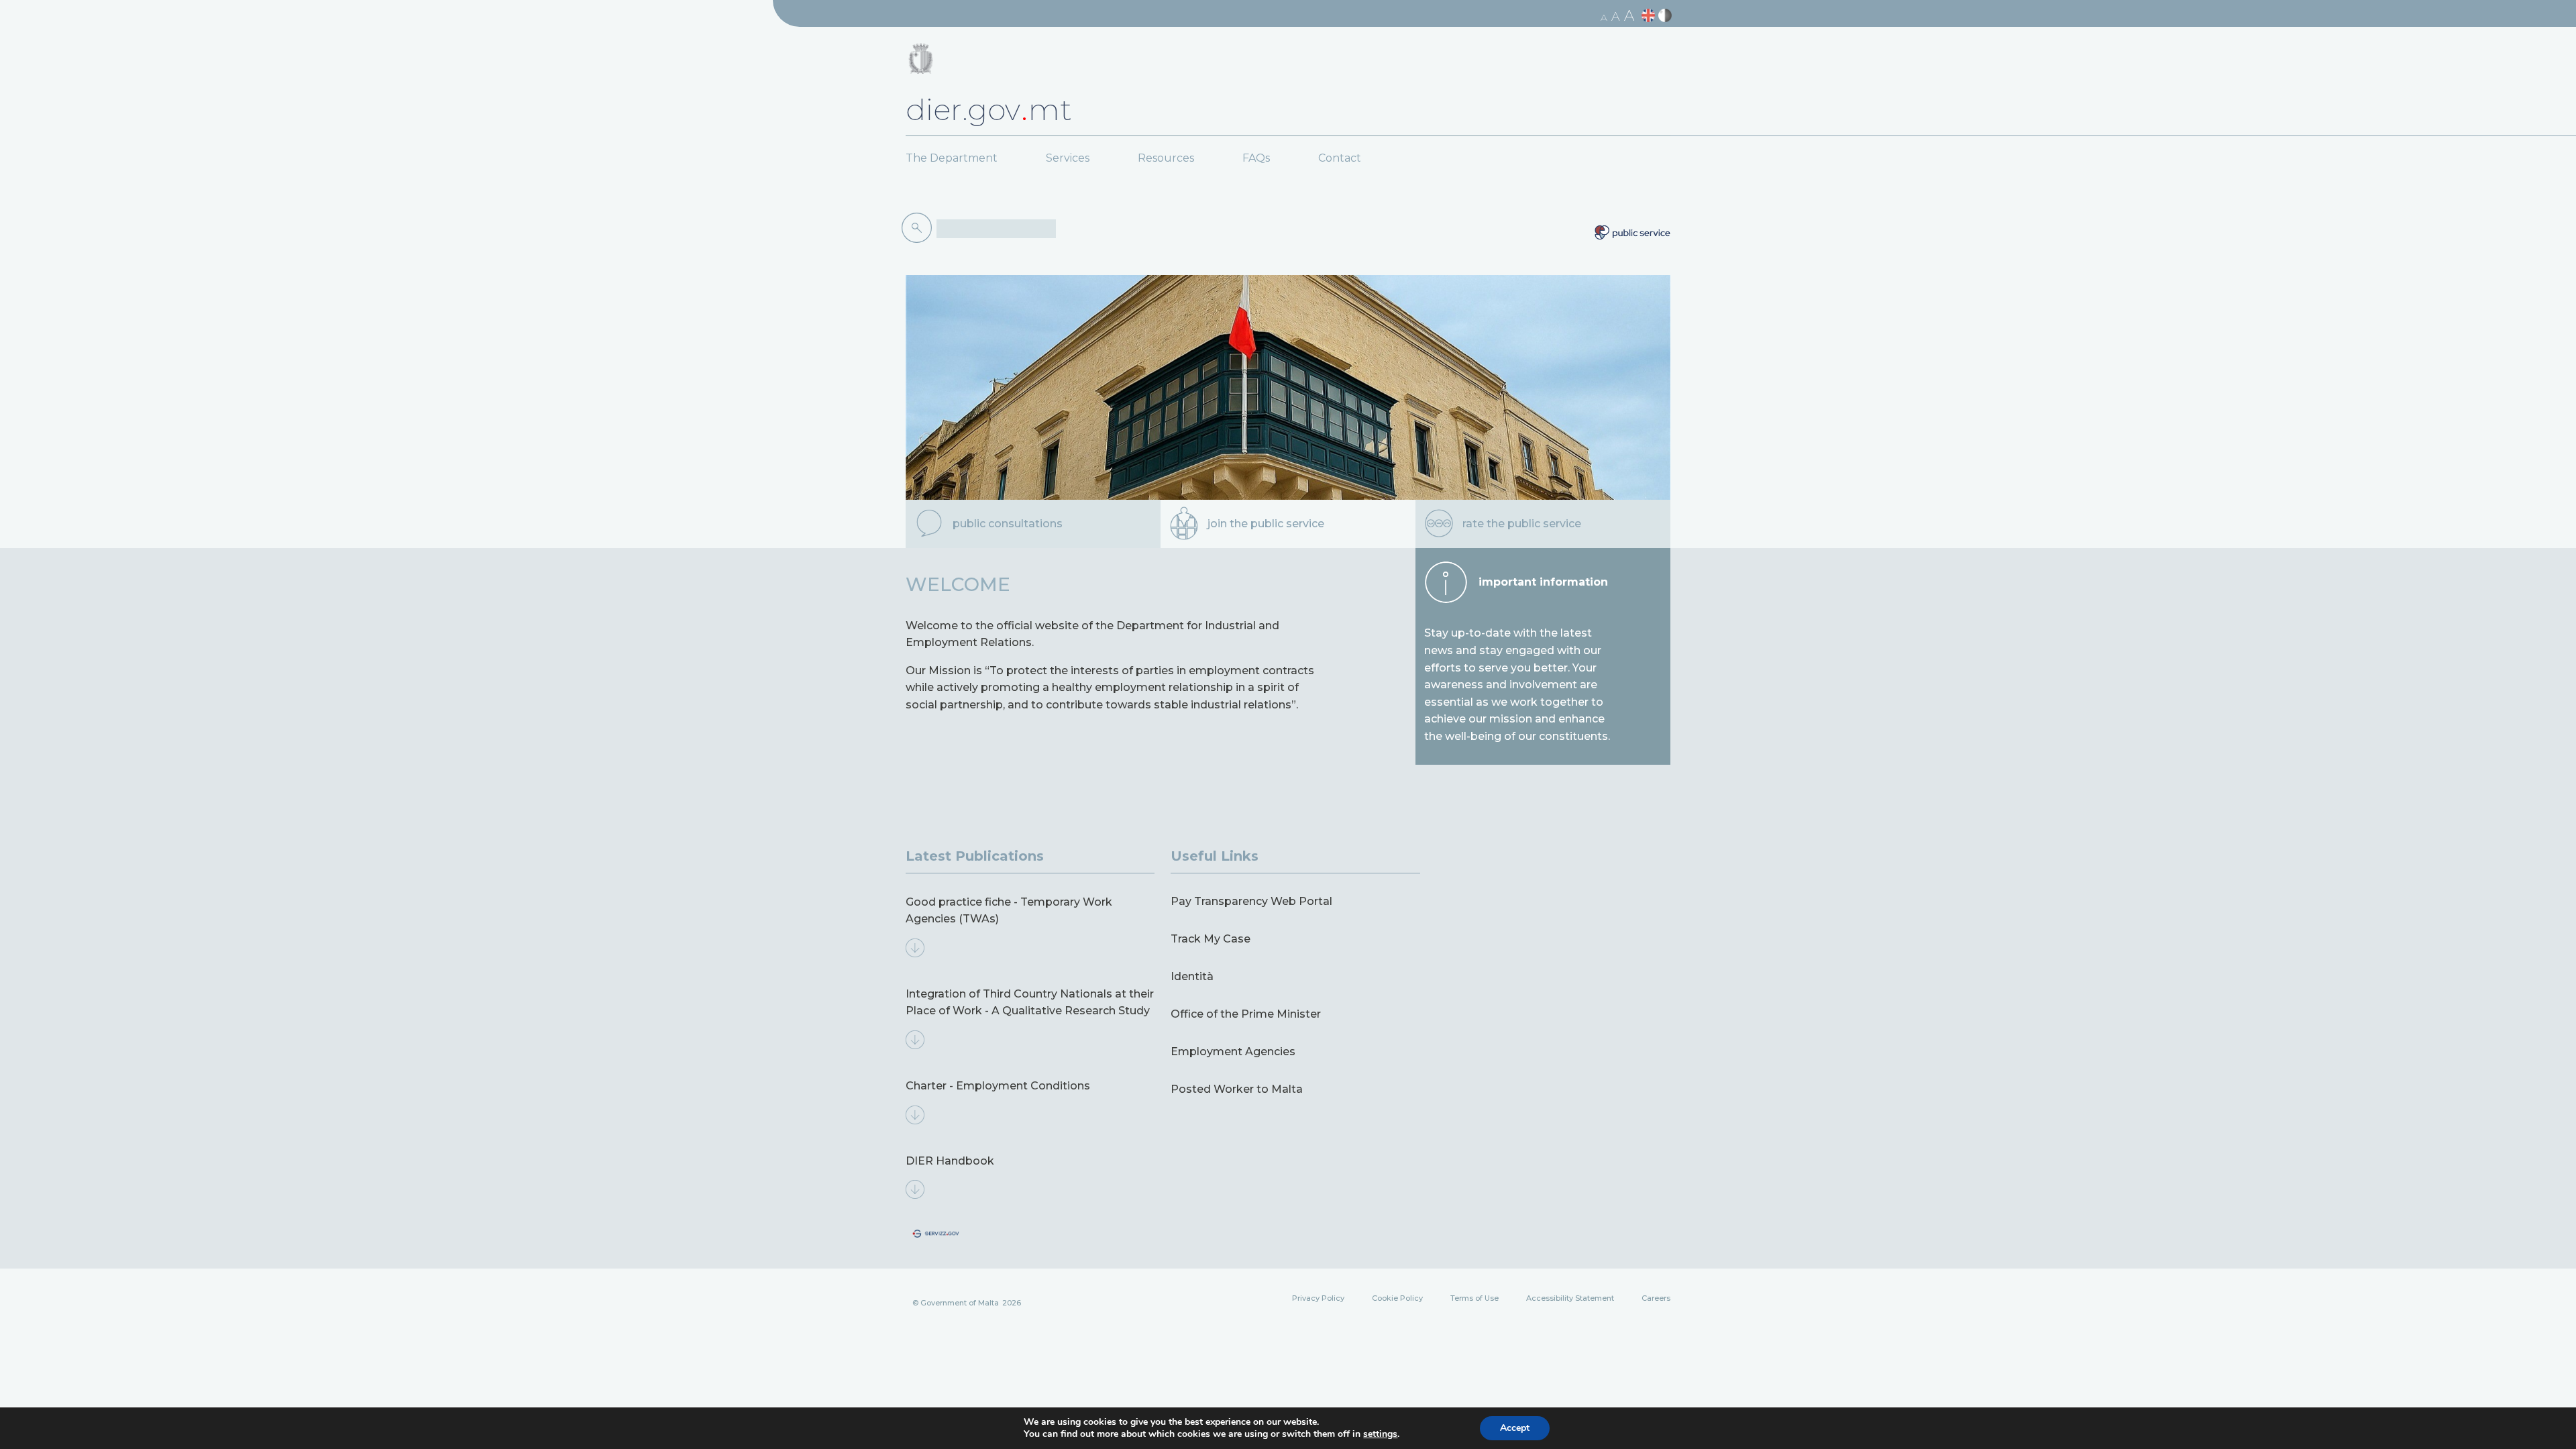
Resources (1166, 158)
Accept (1515, 1428)
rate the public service (1522, 524)
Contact (1340, 158)
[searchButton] (919, 228)
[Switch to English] (1650, 16)
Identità (1192, 976)
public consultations (1008, 524)
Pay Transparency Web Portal (1251, 901)
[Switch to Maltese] (1667, 16)
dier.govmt (989, 109)
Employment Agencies (1233, 1052)
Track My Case (1211, 939)
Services (1068, 158)
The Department (952, 158)
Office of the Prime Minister (1246, 1014)
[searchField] (996, 229)
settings (1380, 1434)
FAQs (1256, 158)
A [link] (1604, 17)
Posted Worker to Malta (1237, 1089)
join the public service (1266, 524)
